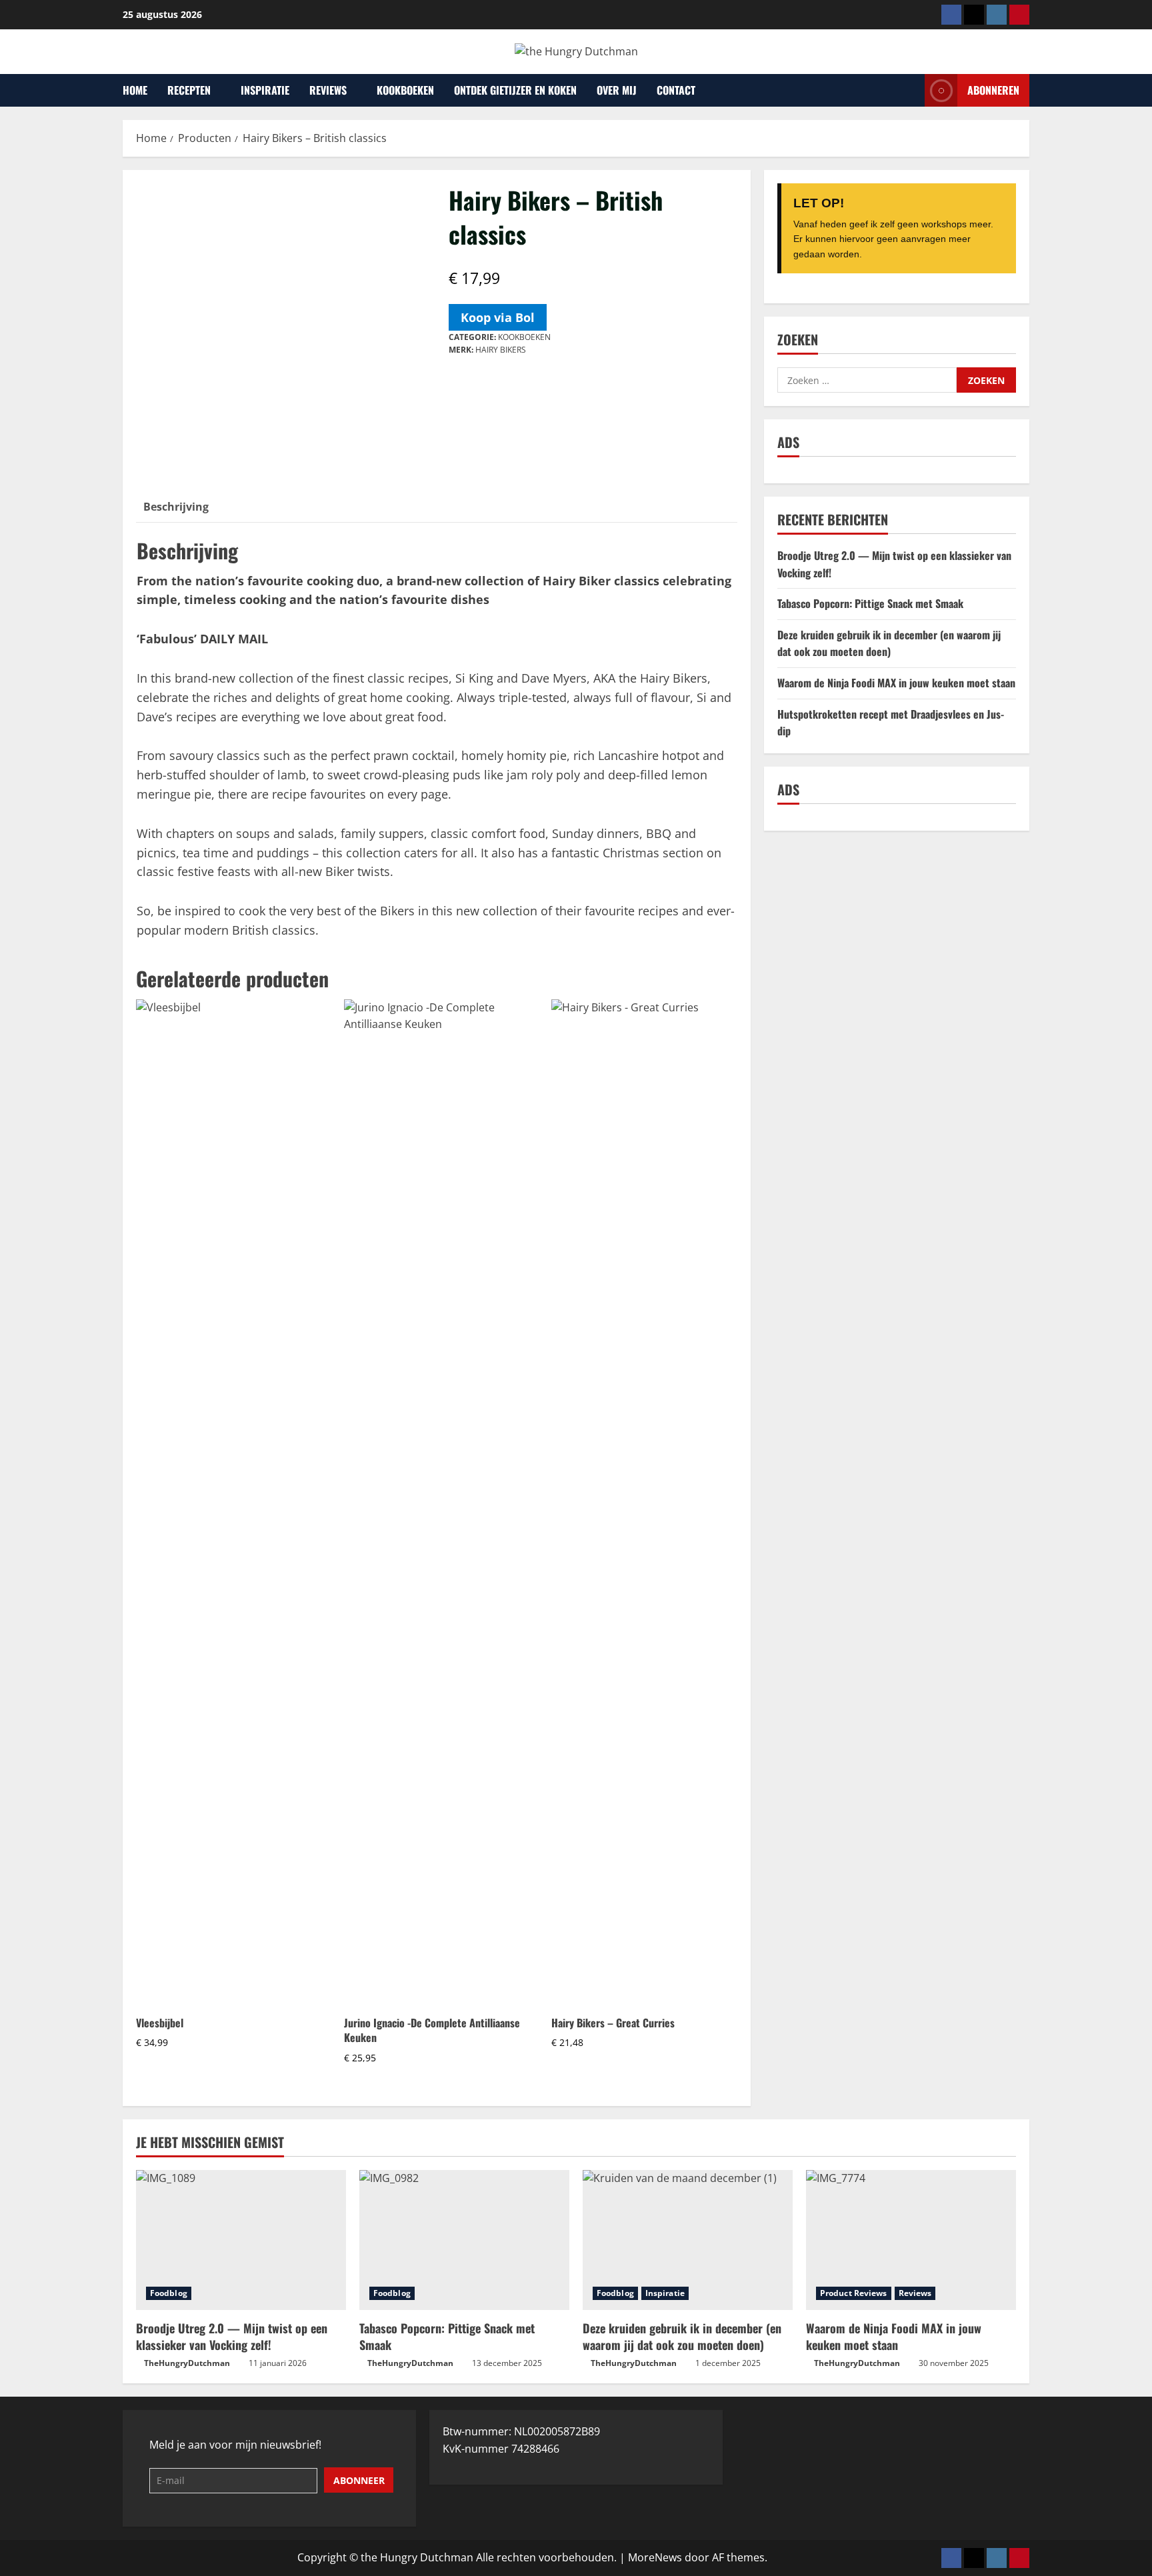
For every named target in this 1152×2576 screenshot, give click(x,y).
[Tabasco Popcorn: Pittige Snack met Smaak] (464, 2240)
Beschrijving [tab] (176, 507)
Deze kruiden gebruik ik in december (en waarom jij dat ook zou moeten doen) (889, 643)
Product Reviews (854, 2293)
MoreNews (655, 2557)
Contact (676, 90)
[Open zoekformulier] (911, 90)
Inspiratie (265, 90)
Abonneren (993, 89)
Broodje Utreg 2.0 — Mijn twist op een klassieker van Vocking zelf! (232, 2336)
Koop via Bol (498, 317)
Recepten (189, 90)
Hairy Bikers (501, 350)
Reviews (328, 90)
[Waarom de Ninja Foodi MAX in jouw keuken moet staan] (911, 2240)
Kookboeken (405, 90)
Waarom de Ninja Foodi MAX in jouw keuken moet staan (896, 683)
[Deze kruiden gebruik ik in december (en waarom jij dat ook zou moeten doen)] (688, 2240)
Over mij (617, 90)
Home (135, 90)
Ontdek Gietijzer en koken (515, 90)
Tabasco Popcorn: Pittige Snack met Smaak (870, 603)
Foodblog (169, 2293)
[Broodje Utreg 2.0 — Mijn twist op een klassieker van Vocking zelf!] (241, 2240)
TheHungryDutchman (187, 2363)
